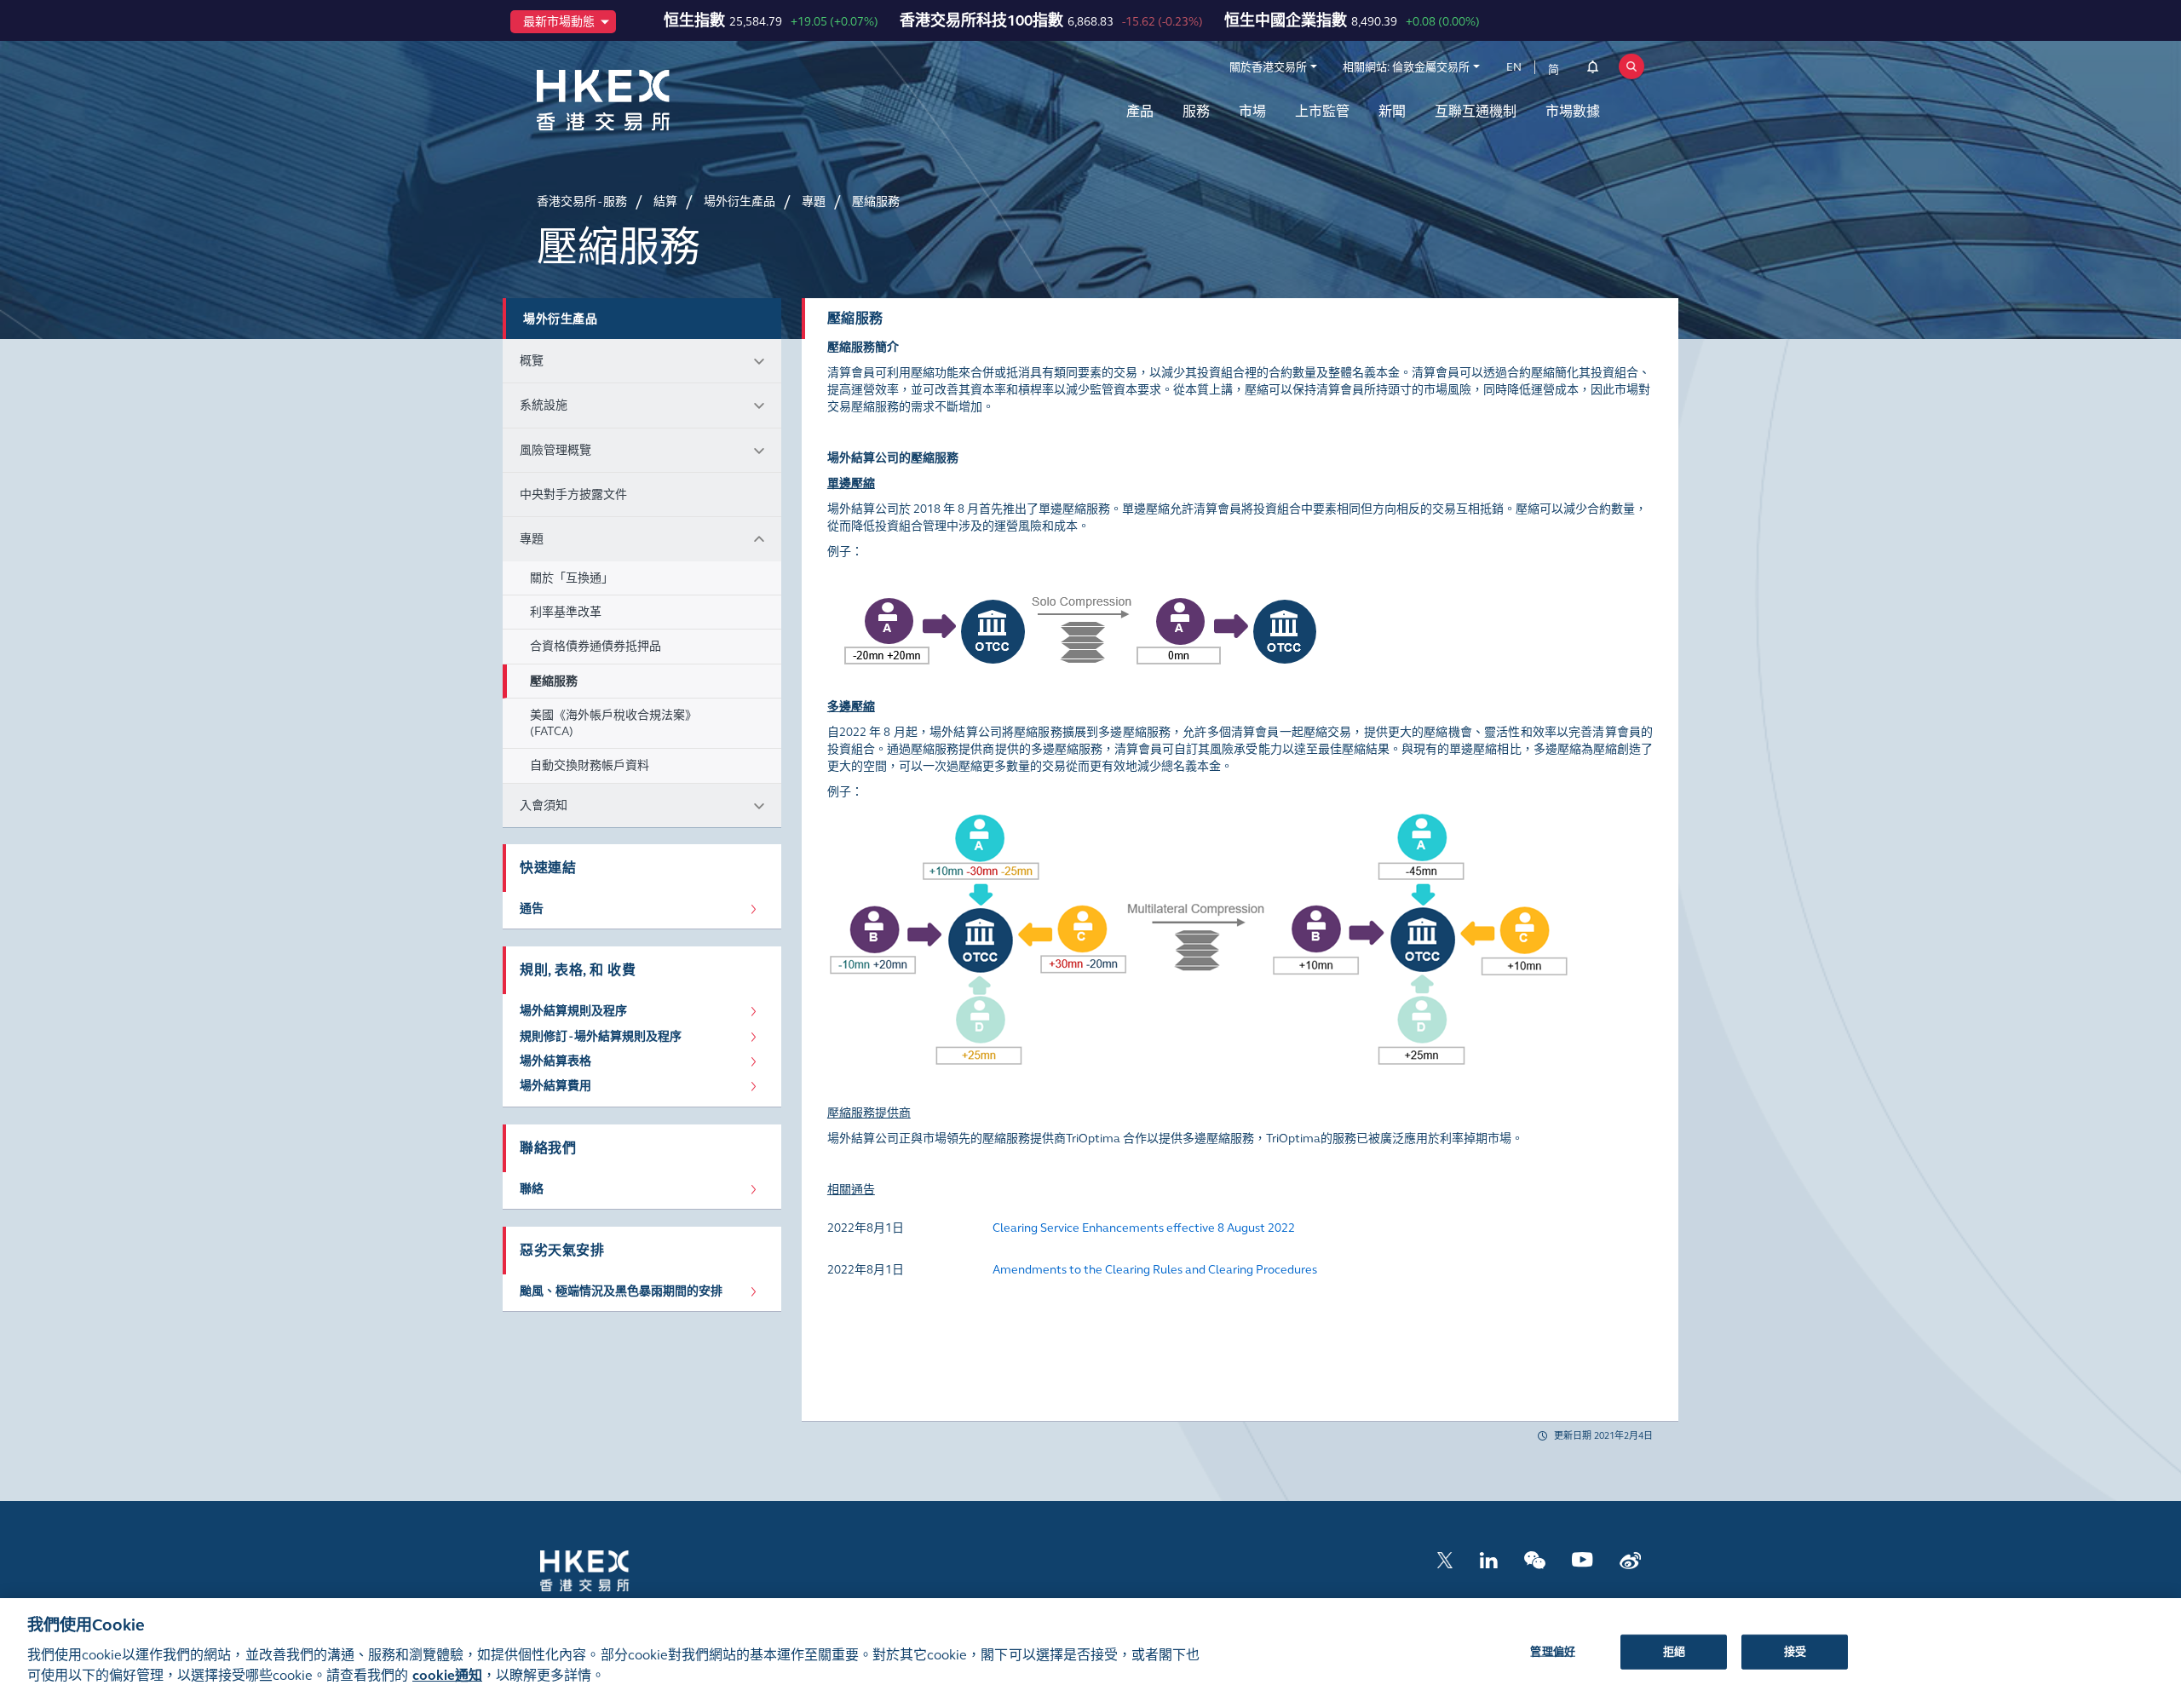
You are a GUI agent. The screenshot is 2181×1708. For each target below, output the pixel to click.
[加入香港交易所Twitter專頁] (1445, 1558)
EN (1514, 67)
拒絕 (1674, 1651)
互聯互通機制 (1476, 111)
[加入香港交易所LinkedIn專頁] (1488, 1558)
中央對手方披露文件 (573, 495)
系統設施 (544, 405)
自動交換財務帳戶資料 (590, 765)
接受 (1795, 1651)
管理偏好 (1553, 1651)
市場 (1252, 111)
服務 (1196, 111)
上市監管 (1322, 111)
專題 (532, 539)
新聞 (1392, 111)
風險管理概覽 (555, 450)
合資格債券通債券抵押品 (596, 646)
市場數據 (1573, 111)
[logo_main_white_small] (607, 1570)
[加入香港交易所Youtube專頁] (1583, 1558)
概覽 (532, 361)
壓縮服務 (554, 681)
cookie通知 (447, 1675)
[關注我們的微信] (1535, 1558)
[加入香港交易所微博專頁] (1630, 1558)
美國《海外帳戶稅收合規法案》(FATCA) (613, 723)
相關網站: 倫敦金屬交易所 (1406, 67)
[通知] (1593, 70)
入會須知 (544, 805)
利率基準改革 (566, 612)
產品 (1140, 111)
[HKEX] (647, 100)
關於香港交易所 (1268, 67)
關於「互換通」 (572, 578)
